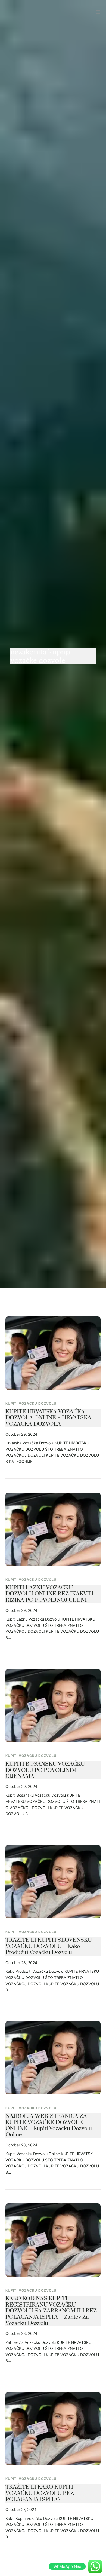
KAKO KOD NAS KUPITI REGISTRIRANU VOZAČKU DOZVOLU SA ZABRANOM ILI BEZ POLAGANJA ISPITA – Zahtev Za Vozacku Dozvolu (51, 2311)
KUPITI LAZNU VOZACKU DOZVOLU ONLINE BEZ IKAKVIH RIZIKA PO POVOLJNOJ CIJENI (49, 1594)
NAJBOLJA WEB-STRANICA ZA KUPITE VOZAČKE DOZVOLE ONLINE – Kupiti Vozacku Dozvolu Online (49, 2126)
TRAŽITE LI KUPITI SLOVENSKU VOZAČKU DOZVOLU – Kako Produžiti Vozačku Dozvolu (49, 1946)
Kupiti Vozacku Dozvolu (31, 1403)
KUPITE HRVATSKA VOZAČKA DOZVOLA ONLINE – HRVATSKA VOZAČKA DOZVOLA (48, 1418)
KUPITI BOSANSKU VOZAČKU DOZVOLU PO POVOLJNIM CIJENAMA (45, 1770)
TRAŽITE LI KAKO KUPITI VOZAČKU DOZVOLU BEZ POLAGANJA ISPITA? (40, 2493)
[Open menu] (98, 12)
